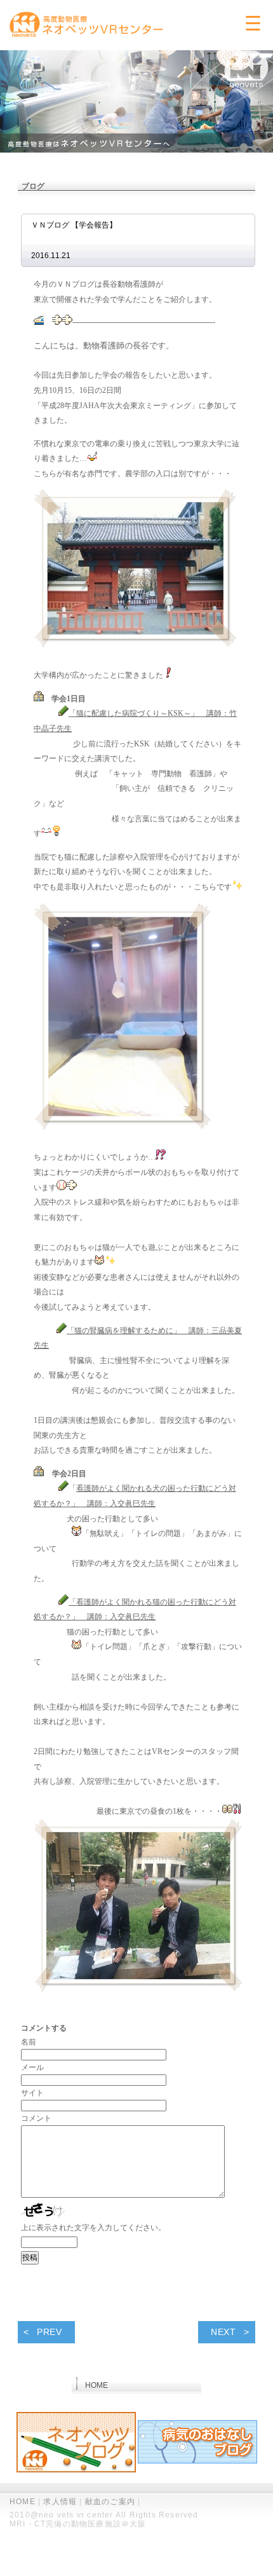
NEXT (223, 2332)
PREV (50, 2332)
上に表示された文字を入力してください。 (93, 2228)
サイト (32, 2093)
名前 (29, 2042)
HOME (23, 2502)
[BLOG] (76, 2443)
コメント (36, 2118)
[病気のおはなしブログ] (197, 2443)
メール (32, 2067)
